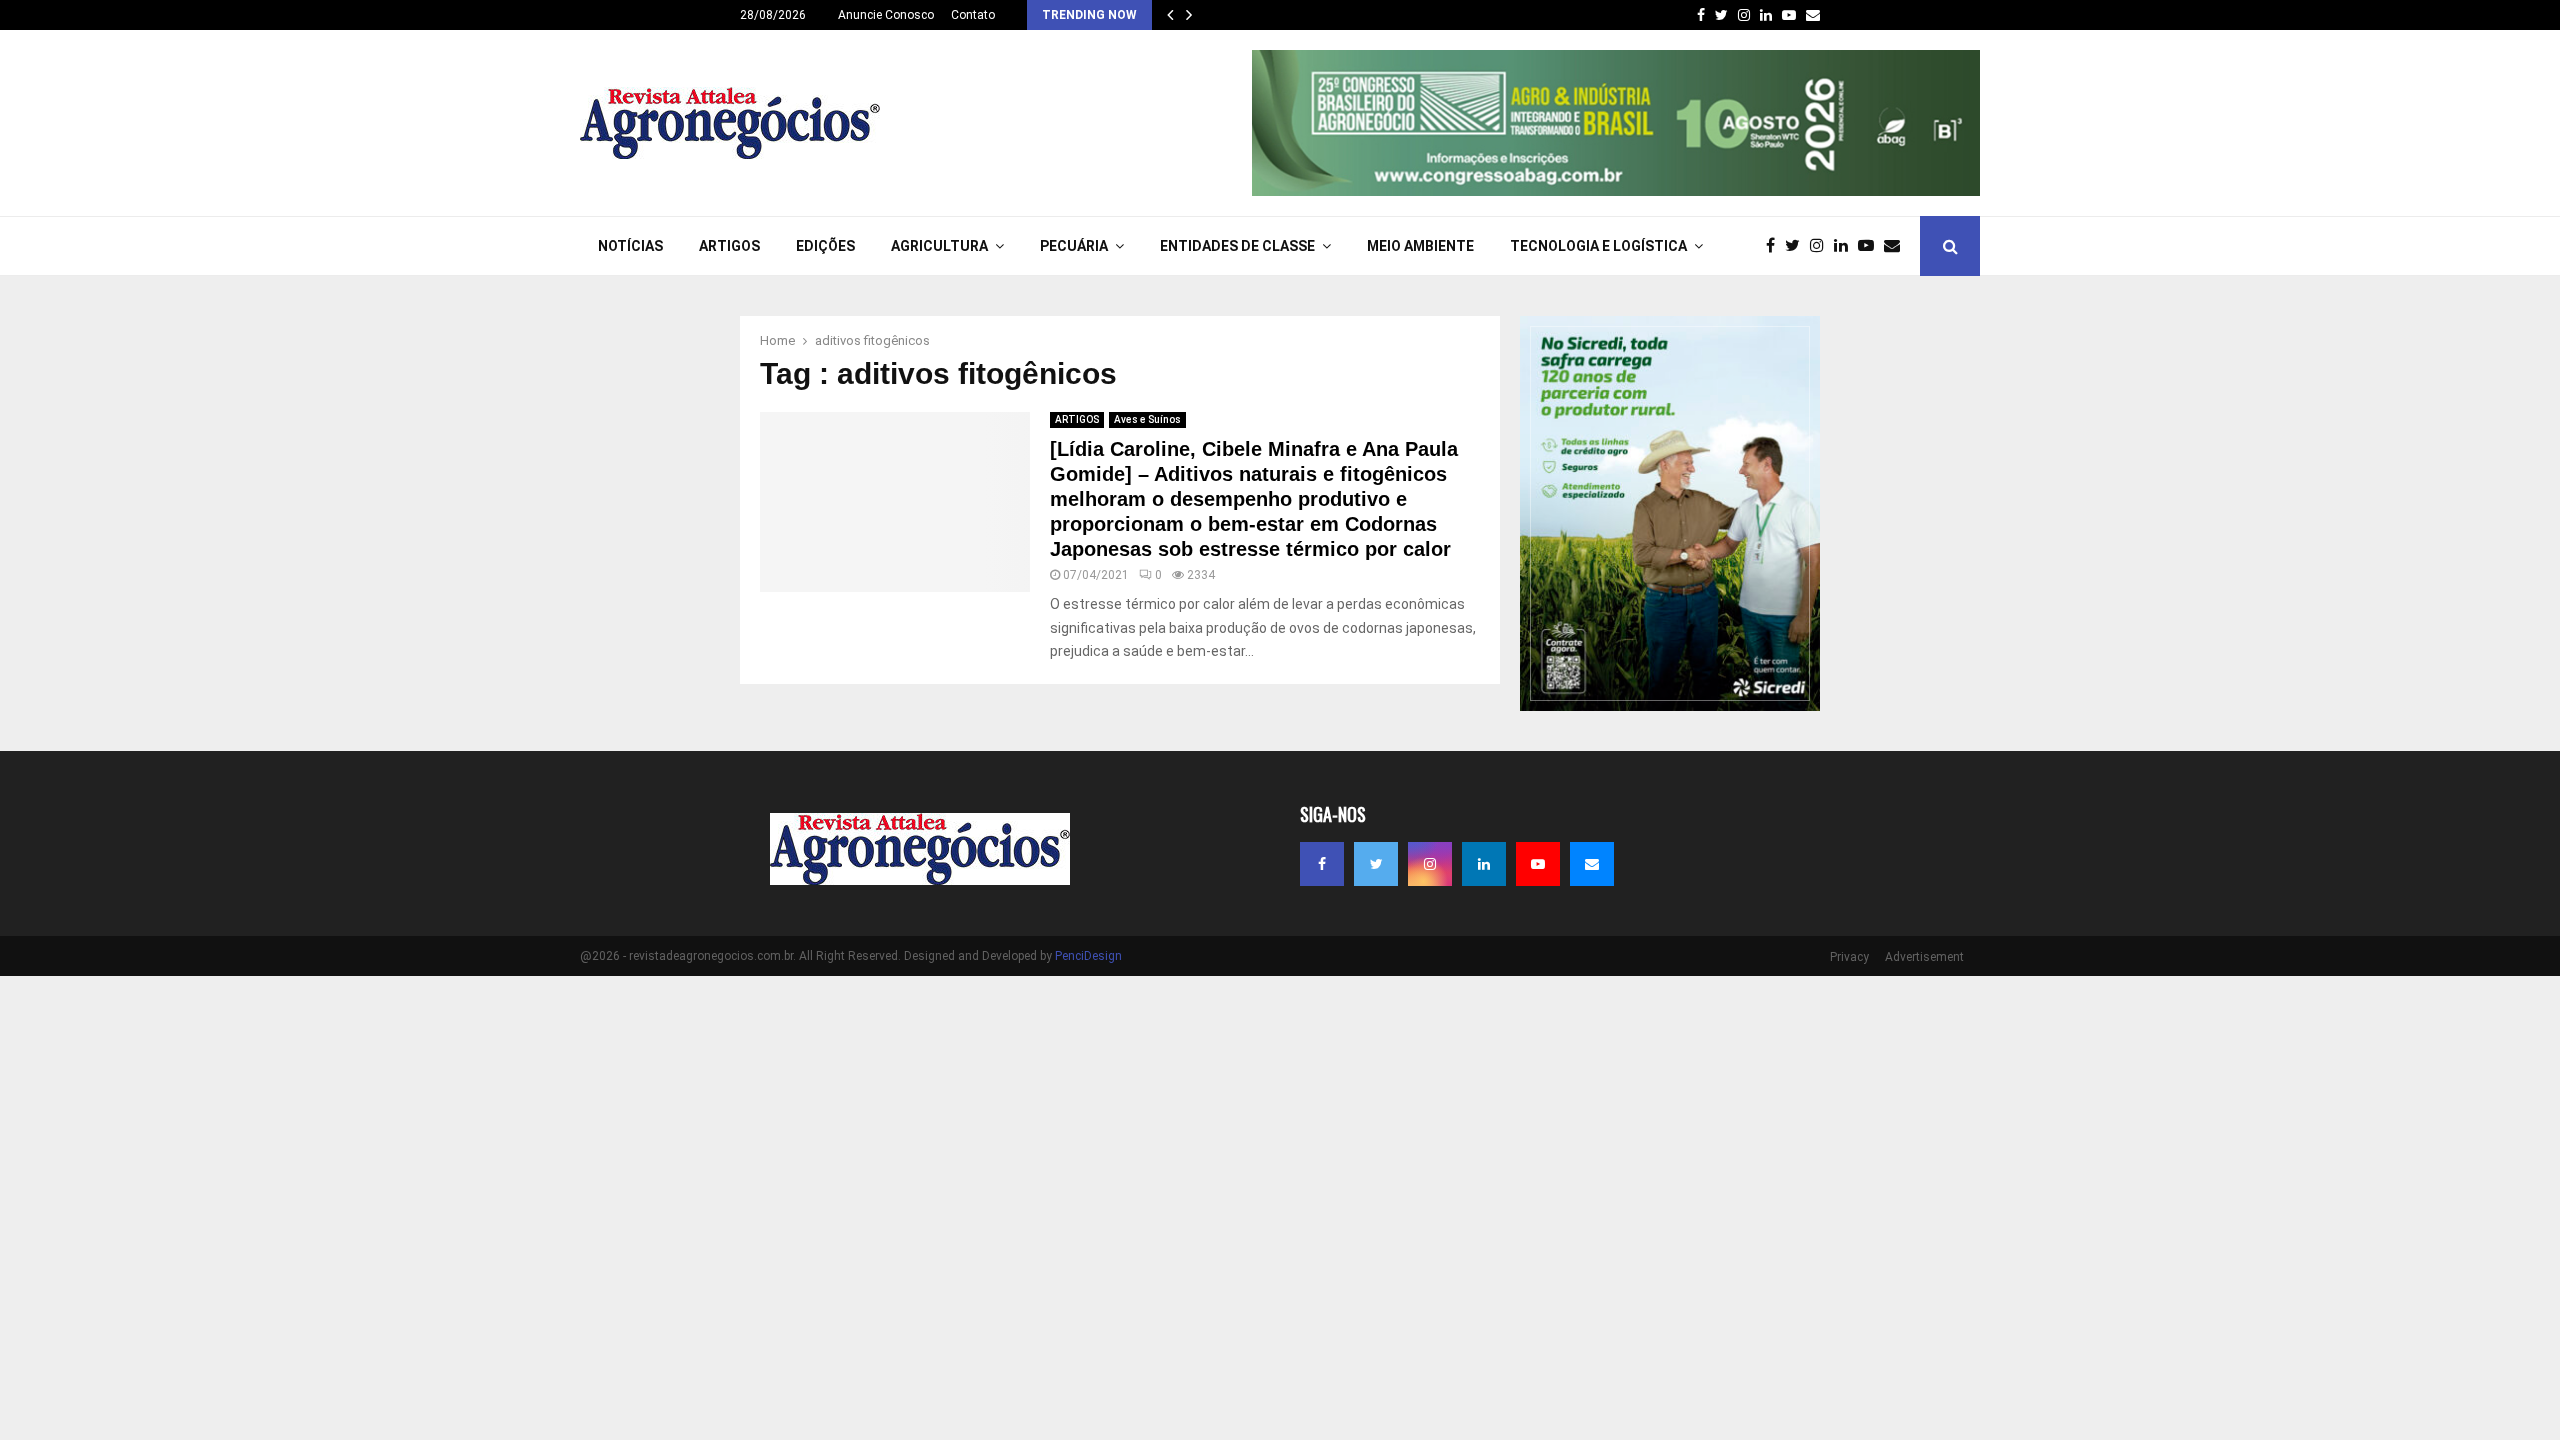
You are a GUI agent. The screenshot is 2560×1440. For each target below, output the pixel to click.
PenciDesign (1088, 956)
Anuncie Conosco (886, 15)
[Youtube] (1871, 246)
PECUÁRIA (1074, 246)
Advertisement (1924, 957)
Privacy (1849, 957)
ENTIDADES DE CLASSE (1237, 246)
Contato (973, 15)
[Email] (1897, 246)
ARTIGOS (729, 246)
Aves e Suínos (1147, 419)
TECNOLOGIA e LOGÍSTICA (1598, 246)
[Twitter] (1797, 246)
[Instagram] (1822, 246)
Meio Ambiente (1420, 246)
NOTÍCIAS (630, 246)
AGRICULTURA (939, 246)
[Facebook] (1775, 246)
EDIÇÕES (825, 246)
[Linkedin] (1846, 246)
